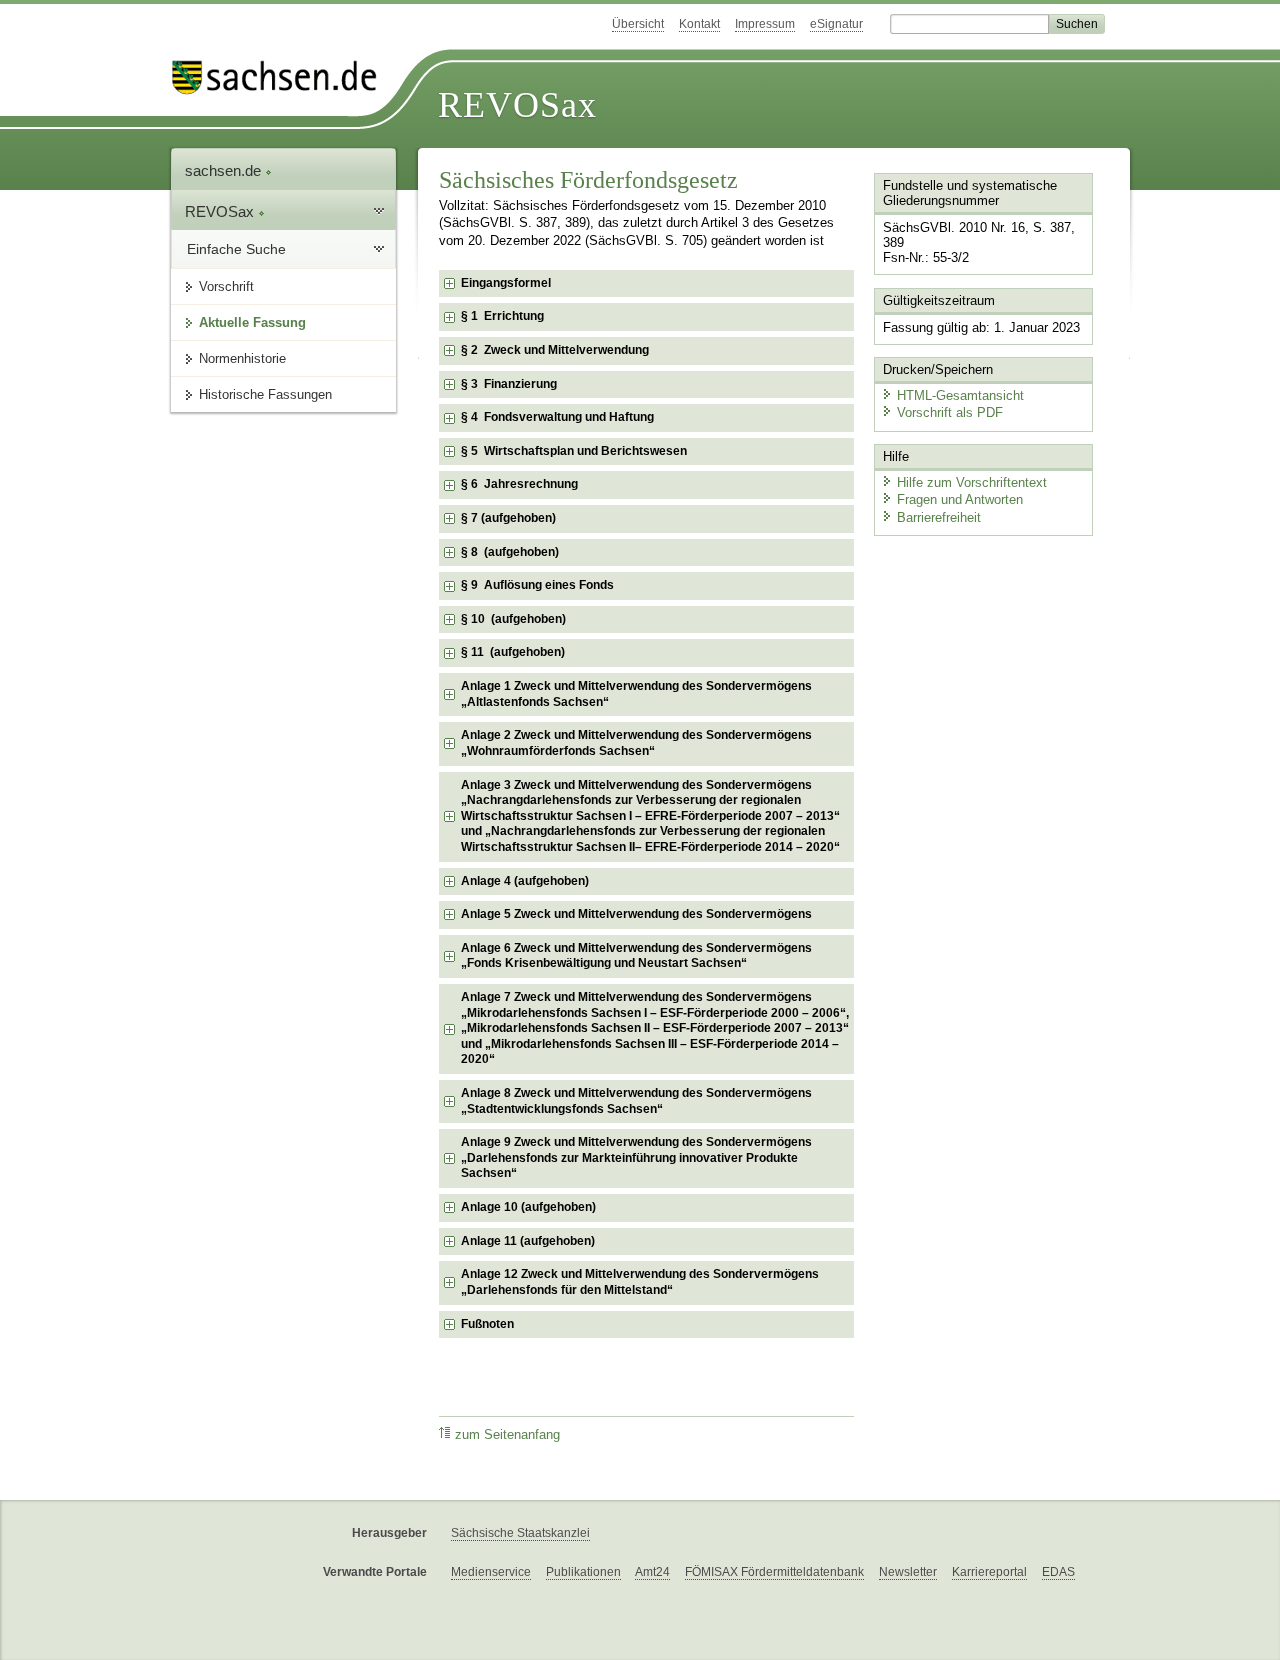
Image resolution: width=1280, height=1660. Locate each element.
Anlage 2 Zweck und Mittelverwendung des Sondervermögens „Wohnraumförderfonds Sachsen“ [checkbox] (636, 743)
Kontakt (699, 24)
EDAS (1058, 1572)
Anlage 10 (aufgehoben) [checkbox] (528, 1207)
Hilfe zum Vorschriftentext (972, 482)
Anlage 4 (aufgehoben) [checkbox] (525, 881)
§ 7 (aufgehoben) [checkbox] (508, 518)
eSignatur (836, 24)
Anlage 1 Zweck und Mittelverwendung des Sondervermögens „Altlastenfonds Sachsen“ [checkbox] (636, 694)
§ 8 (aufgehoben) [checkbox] (510, 552)
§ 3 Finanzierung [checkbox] (509, 384)
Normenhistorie (242, 358)
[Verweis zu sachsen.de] (282, 77)
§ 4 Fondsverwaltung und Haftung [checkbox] (557, 417)
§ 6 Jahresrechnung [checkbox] (519, 484)
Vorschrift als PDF (950, 412)
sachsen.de (225, 170)
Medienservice (491, 1572)
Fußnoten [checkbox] (487, 1324)
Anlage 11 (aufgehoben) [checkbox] (528, 1241)
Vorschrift (226, 286)
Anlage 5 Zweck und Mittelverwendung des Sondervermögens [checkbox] (636, 914)
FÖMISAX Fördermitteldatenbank (774, 1572)
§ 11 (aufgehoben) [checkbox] (513, 652)
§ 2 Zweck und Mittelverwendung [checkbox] (555, 350)
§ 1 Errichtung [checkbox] (502, 316)
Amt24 (652, 1572)
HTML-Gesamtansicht (960, 395)
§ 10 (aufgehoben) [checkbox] (513, 619)
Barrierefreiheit (939, 517)
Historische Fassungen (265, 394)
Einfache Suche (236, 249)
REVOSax (517, 105)
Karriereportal (989, 1572)
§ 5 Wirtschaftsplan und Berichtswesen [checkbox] (574, 451)
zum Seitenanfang (507, 1435)
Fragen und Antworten (960, 499)
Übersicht (638, 24)
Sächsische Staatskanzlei (520, 1533)
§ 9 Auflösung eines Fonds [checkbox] (537, 585)
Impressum (765, 24)
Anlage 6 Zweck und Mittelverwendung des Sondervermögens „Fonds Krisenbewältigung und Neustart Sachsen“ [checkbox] (636, 956)
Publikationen (583, 1572)
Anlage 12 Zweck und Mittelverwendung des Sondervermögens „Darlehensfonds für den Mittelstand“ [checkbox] (640, 1282)
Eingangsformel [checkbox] (506, 283)
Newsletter (908, 1572)
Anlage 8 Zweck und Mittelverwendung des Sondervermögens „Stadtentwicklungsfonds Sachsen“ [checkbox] (636, 1101)
